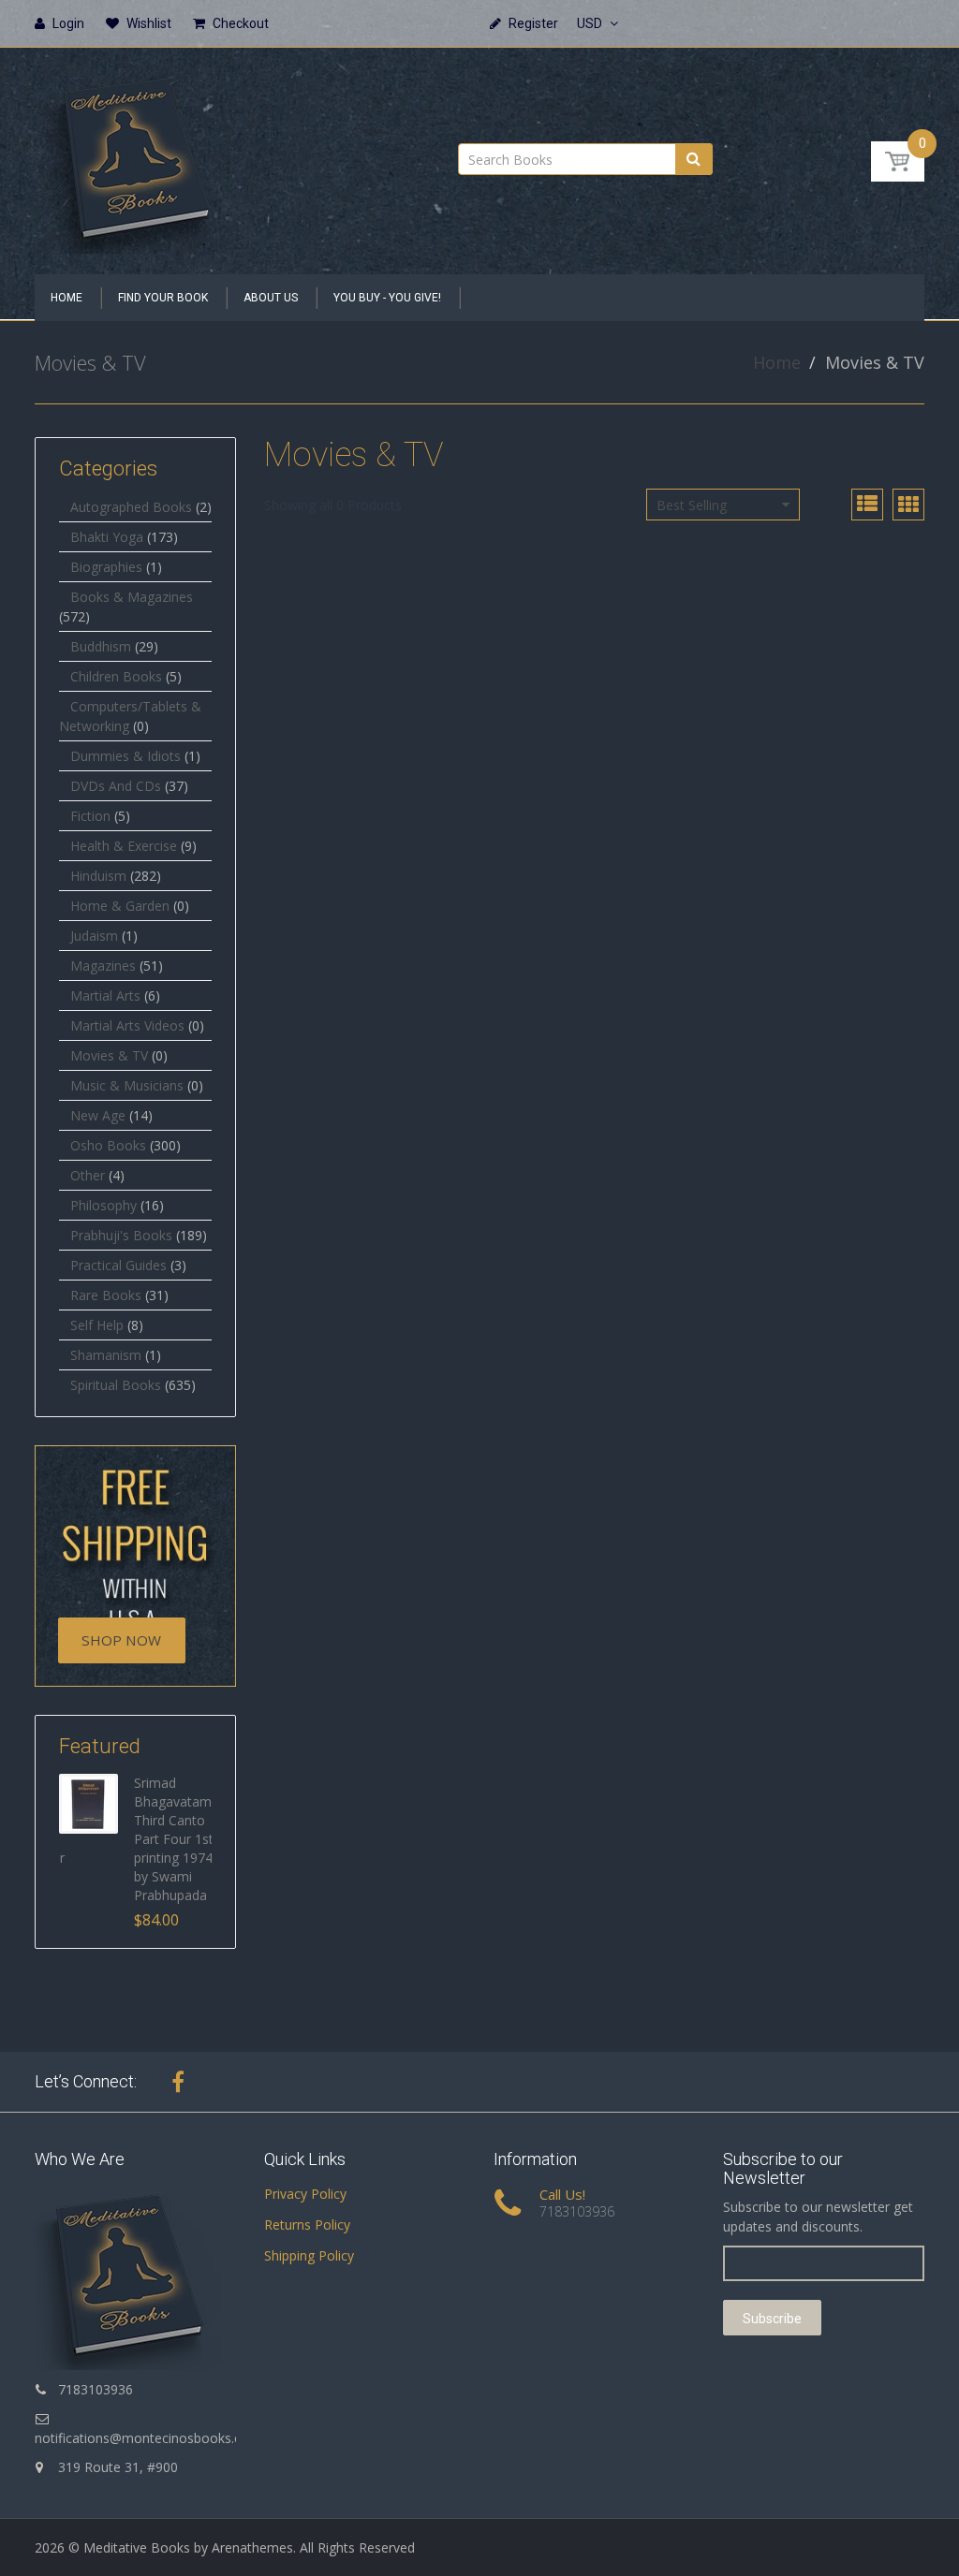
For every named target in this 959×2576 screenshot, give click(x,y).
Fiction (90, 816)
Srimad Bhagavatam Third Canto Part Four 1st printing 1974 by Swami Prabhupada (174, 1839)
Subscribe (772, 2319)
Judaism (94, 936)
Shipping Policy (309, 2255)
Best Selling (692, 505)
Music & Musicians (127, 1085)
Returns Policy (307, 2225)
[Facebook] (178, 2082)
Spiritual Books (116, 1385)
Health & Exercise (124, 846)
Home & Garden (120, 906)
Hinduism (98, 876)
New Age (98, 1115)
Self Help (97, 1325)
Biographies (106, 567)
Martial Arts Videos (127, 1025)
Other (88, 1175)
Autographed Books (131, 507)
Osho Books (108, 1145)
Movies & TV (109, 1055)
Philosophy (103, 1205)
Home (777, 362)
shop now (121, 1640)
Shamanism (106, 1355)
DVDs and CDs (116, 786)
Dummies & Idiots (125, 756)
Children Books (116, 676)
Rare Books (106, 1295)
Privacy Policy (305, 2194)
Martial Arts (105, 995)
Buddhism (101, 646)
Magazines (103, 966)
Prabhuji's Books (121, 1235)
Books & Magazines (132, 597)
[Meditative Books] (136, 155)
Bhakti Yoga (107, 537)
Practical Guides (118, 1265)
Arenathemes (252, 2547)
